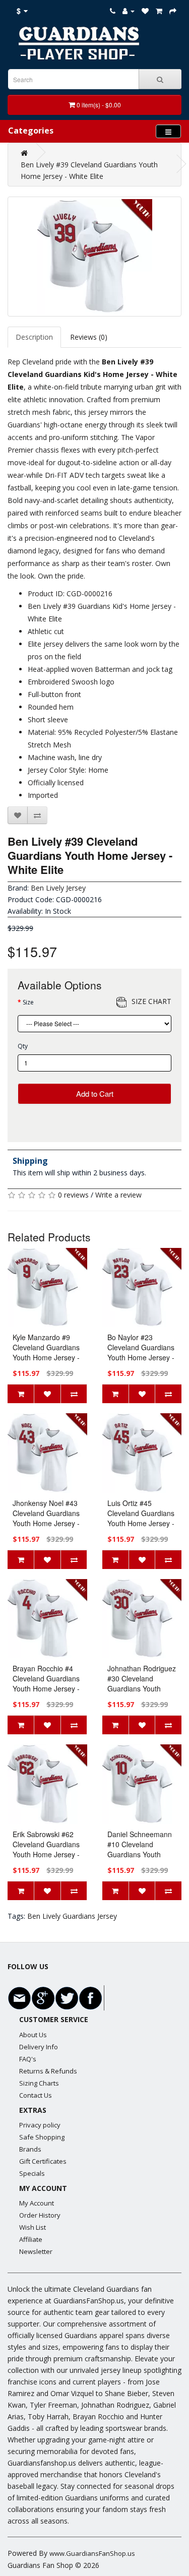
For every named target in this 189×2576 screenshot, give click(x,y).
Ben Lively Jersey (58, 888)
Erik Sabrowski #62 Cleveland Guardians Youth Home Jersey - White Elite (46, 1849)
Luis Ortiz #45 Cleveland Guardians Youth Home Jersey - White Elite (141, 1518)
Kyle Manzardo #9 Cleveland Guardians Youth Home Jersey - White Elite (46, 1352)
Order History (40, 2215)
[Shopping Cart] (159, 11)
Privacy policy (40, 2125)
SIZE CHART (151, 1001)
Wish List (33, 2227)
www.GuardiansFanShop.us (92, 2553)
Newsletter (36, 2251)
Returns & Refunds (48, 2071)
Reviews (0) (89, 337)
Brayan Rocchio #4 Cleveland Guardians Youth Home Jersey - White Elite (46, 1683)
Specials (32, 2173)
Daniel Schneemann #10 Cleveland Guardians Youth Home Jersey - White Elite (141, 1854)
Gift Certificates (43, 2161)
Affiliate (31, 2239)
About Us (33, 2035)
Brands (30, 2149)
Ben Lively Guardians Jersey (72, 1916)
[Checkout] (173, 11)
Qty (23, 1046)
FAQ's (28, 2059)
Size (28, 1002)
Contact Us (36, 2095)
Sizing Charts (39, 2083)
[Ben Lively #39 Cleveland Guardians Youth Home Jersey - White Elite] (94, 257)
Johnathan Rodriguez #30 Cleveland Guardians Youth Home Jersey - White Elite (142, 1688)
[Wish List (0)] (145, 11)
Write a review (118, 1195)
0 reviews (73, 1195)
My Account (37, 2203)
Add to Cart (95, 1093)
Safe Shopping (42, 2137)
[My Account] (129, 11)
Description (34, 337)
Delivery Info (39, 2047)
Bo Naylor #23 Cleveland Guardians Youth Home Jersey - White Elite (141, 1352)
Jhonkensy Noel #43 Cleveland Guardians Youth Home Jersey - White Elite (46, 1518)
